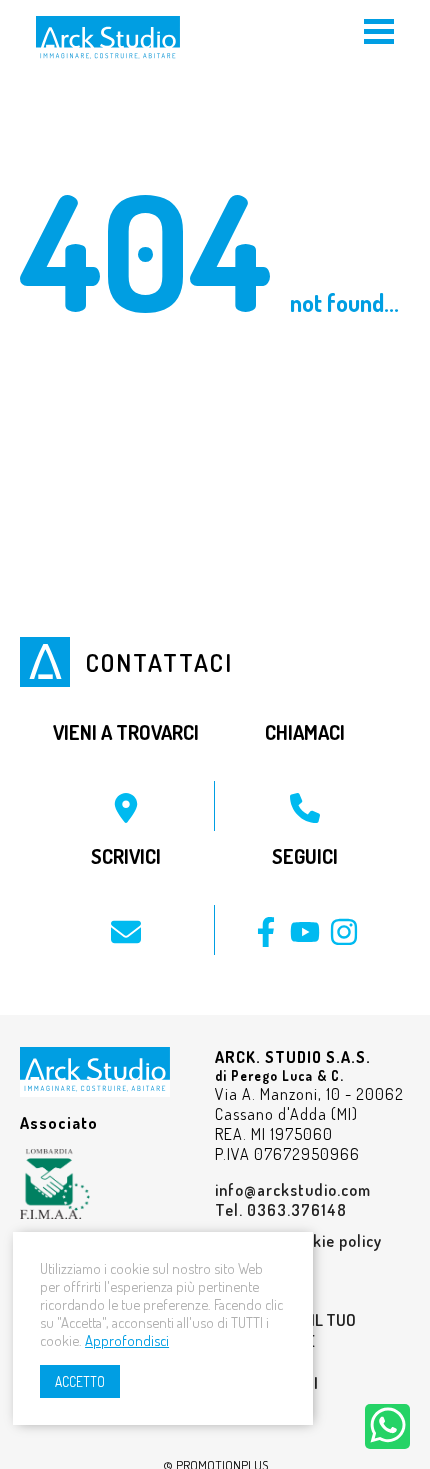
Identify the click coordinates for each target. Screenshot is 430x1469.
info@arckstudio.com (293, 1190)
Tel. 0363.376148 (281, 1210)
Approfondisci (127, 1340)
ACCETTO (80, 1381)
